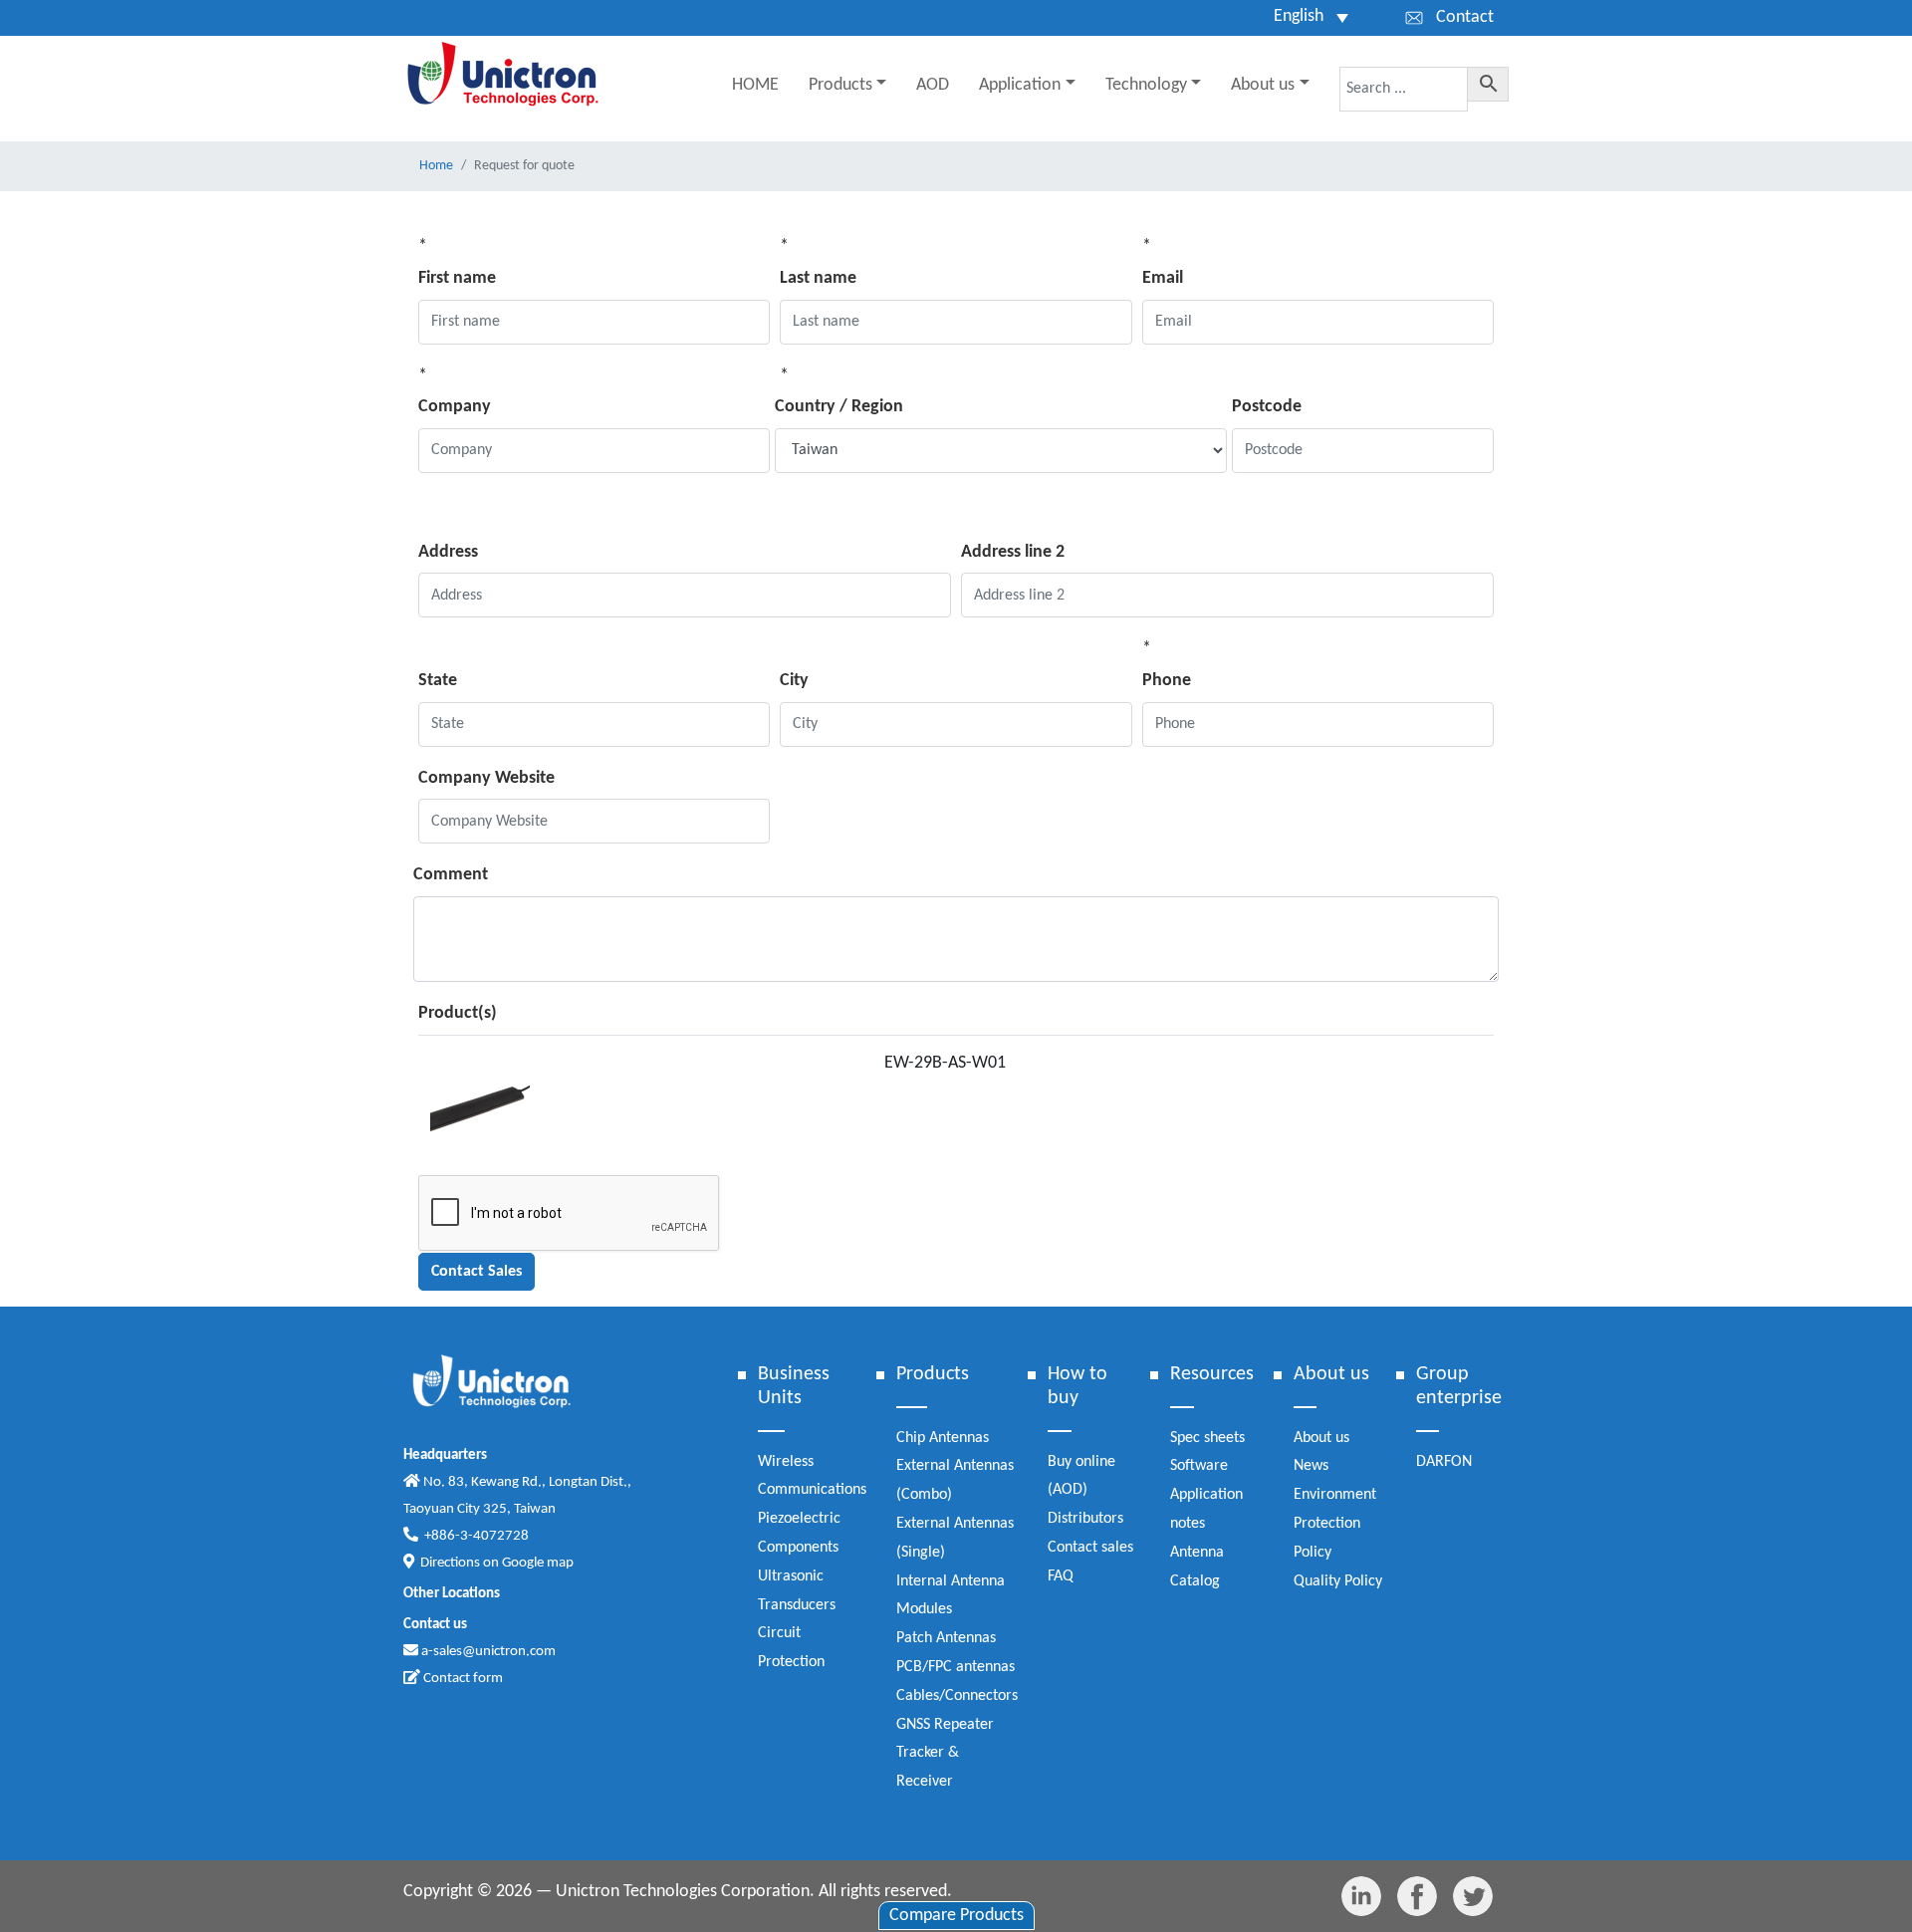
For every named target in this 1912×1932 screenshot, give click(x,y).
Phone (1167, 681)
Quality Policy (1338, 1581)
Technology (1146, 85)
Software (1199, 1466)
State (438, 681)
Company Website (486, 778)
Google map (538, 1563)
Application (1020, 85)
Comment (451, 875)
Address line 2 (1013, 552)
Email (1163, 278)
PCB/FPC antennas (956, 1667)
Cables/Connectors (957, 1696)
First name (457, 278)
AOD (933, 85)
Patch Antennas (946, 1638)
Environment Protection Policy (1335, 1524)
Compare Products (956, 1916)
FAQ (1061, 1576)
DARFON (1444, 1462)
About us (1263, 85)
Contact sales (1090, 1548)
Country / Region (839, 407)
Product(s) (458, 1013)
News (1311, 1466)
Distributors (1085, 1519)
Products (840, 85)
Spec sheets (1207, 1438)
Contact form (462, 1679)
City (794, 681)
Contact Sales (477, 1272)
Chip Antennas (943, 1438)
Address (448, 552)
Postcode (1267, 407)
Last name (818, 278)
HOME (755, 85)
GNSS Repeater (945, 1725)
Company (455, 407)
